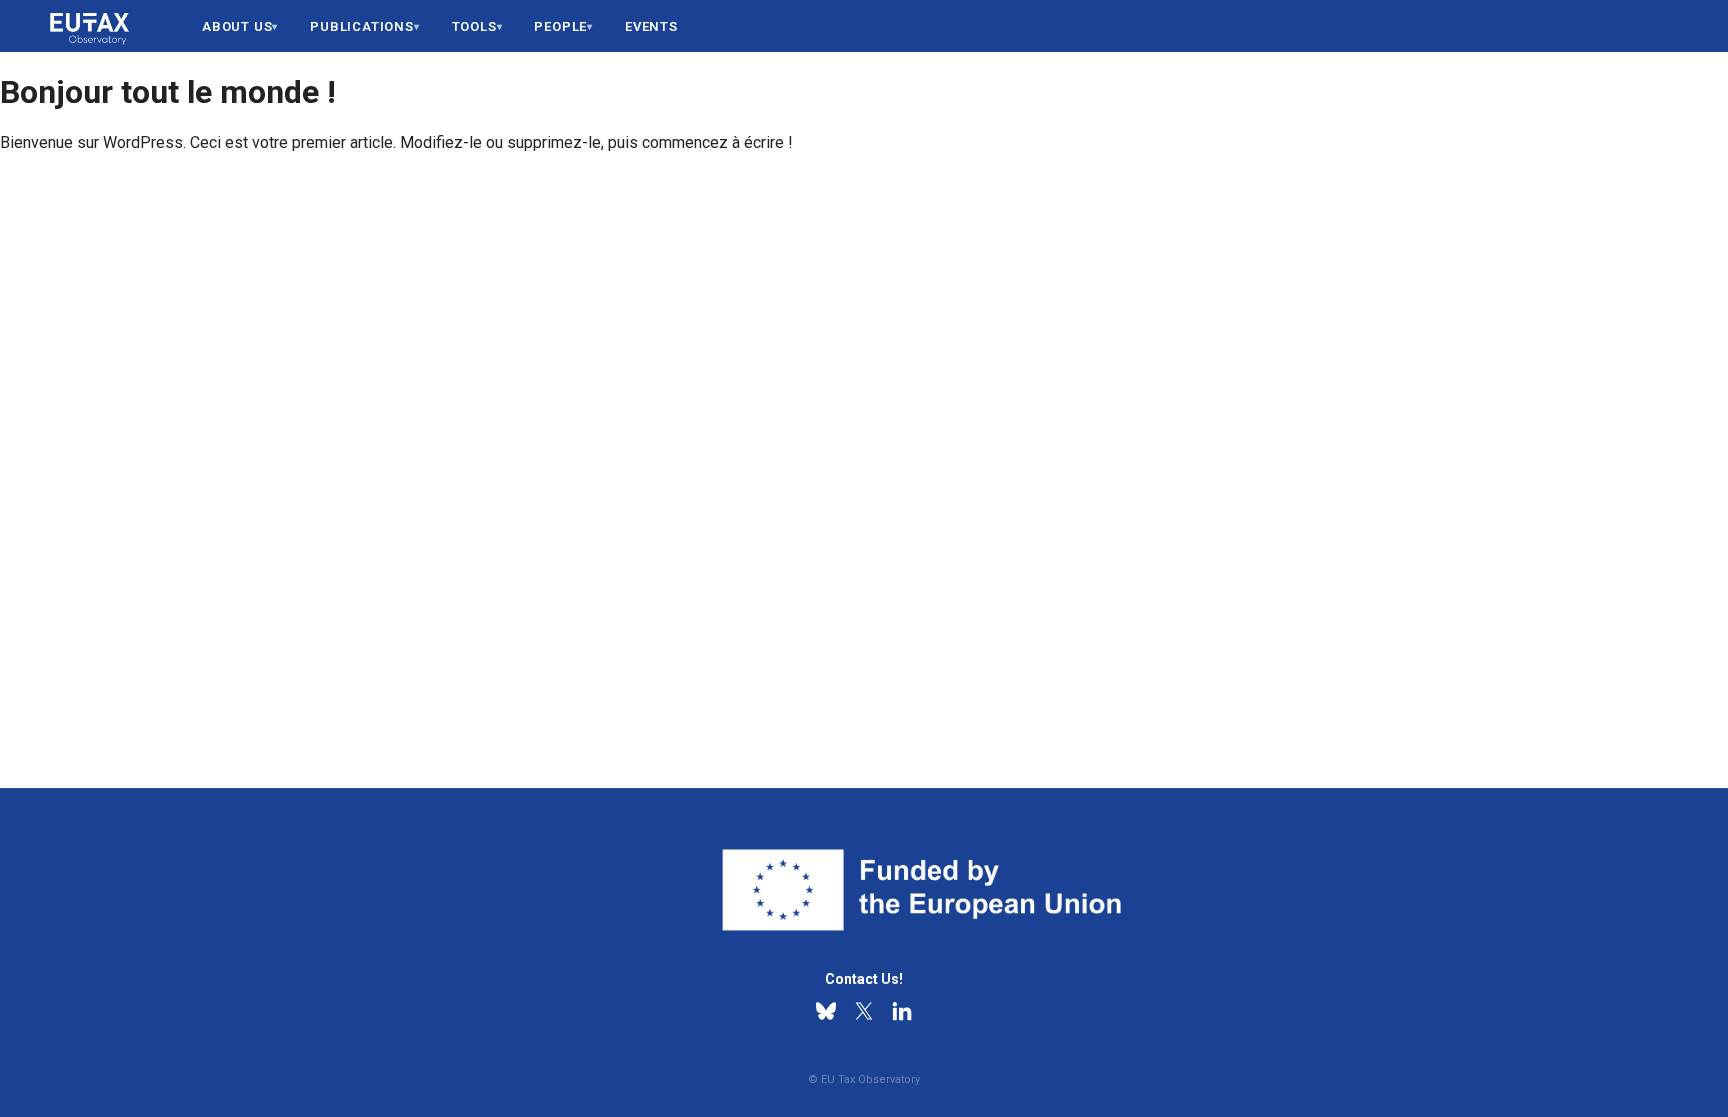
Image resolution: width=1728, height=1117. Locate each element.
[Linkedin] (902, 1011)
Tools (474, 26)
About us (237, 26)
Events (651, 26)
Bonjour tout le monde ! (168, 92)
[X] (864, 1011)
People (560, 26)
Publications (362, 26)
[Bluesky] (826, 1011)
